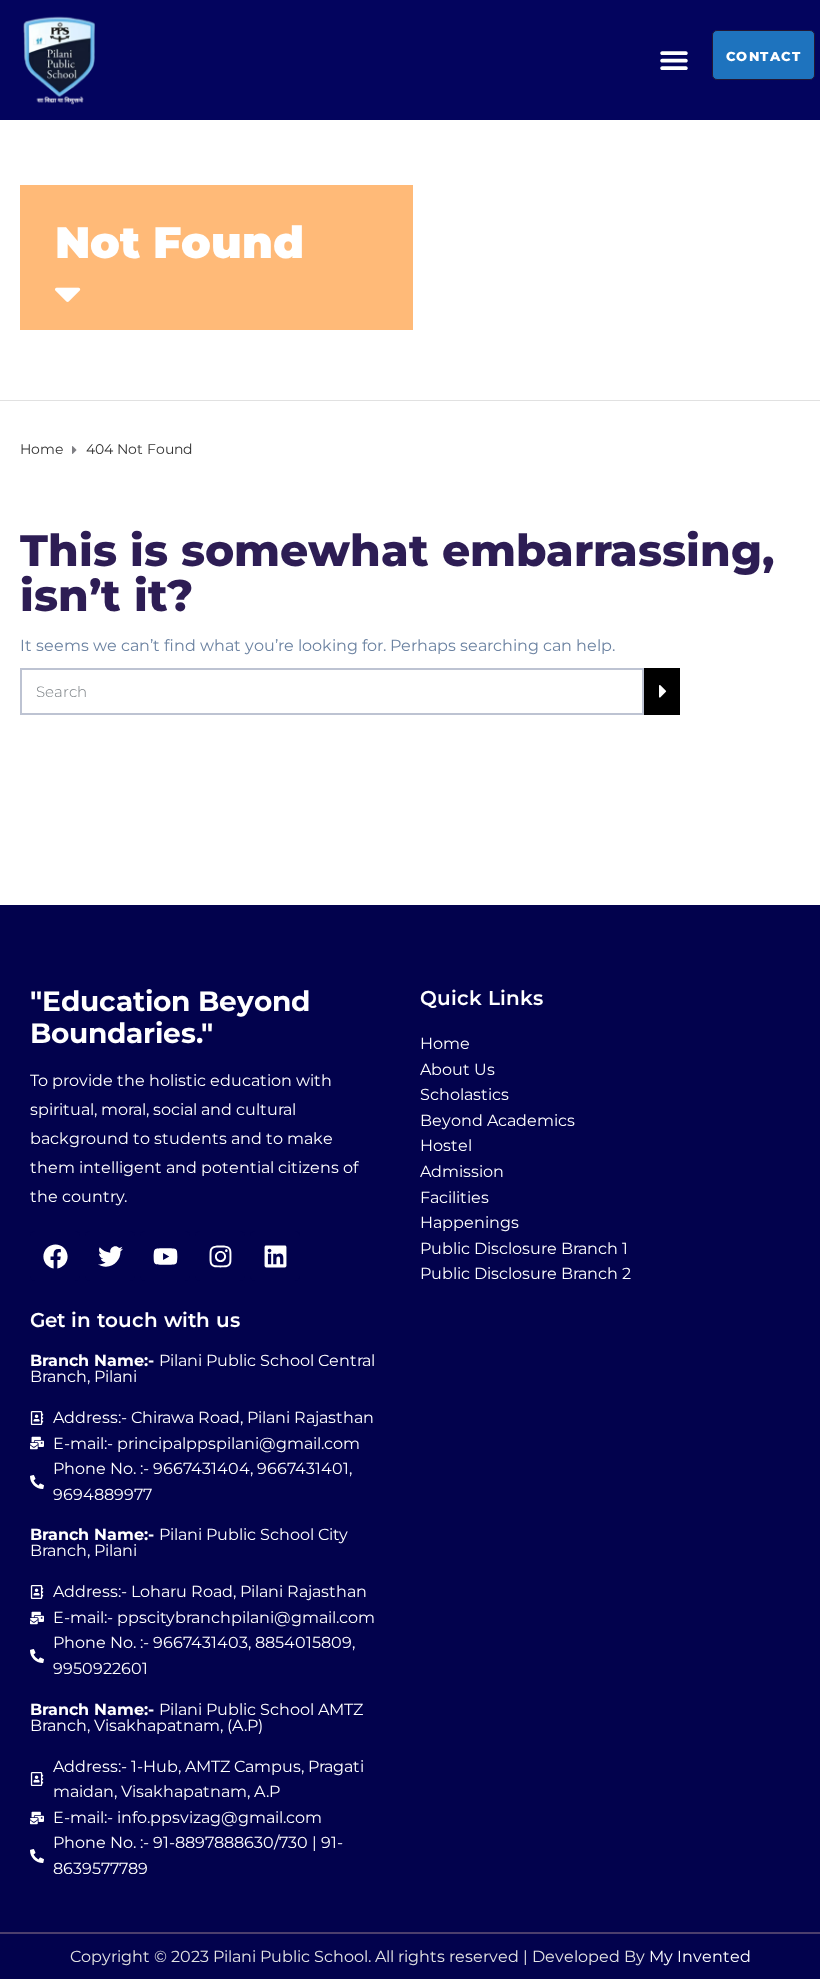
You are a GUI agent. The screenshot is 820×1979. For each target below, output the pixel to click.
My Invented (700, 1956)
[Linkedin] (275, 1256)
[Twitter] (110, 1256)
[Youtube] (165, 1256)
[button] (674, 60)
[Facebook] (55, 1256)
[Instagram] (220, 1256)
